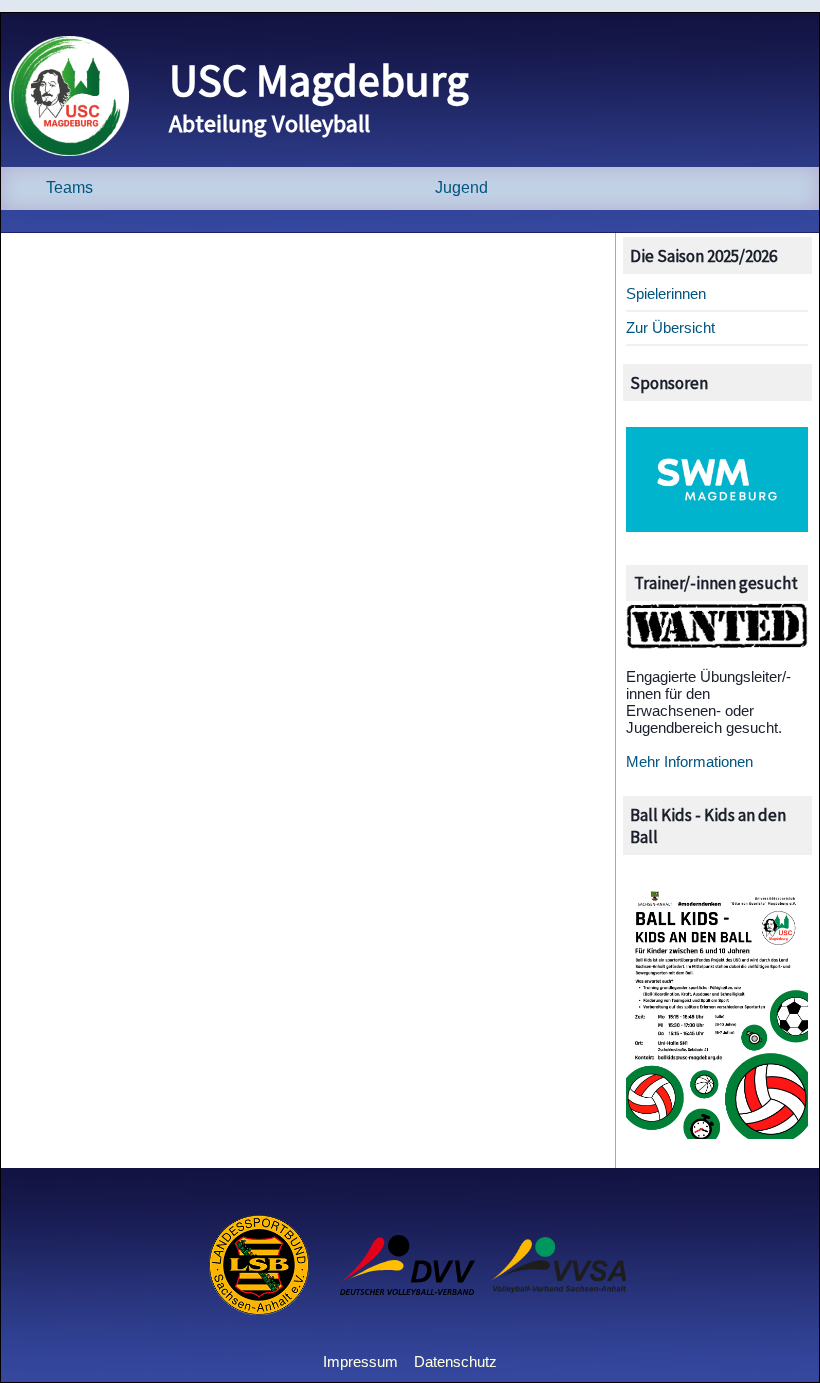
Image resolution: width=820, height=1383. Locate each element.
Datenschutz (455, 1361)
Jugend (461, 187)
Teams (69, 187)
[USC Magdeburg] (69, 150)
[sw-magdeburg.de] (717, 526)
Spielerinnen (666, 293)
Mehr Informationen (689, 761)
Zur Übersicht (670, 327)
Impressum (360, 1361)
